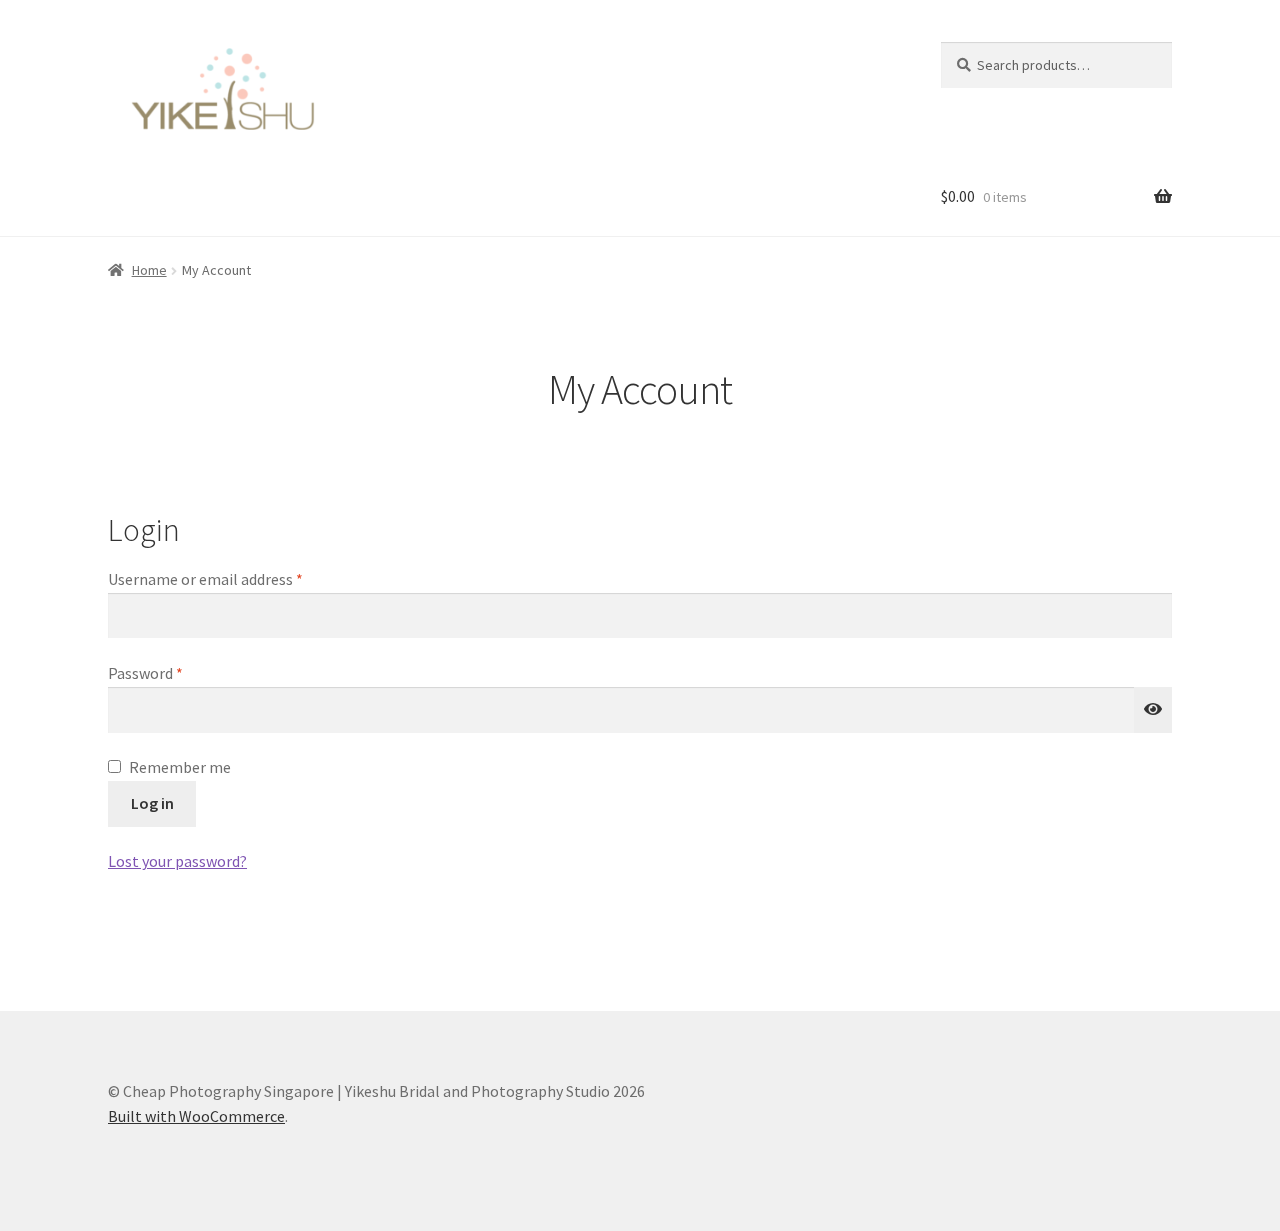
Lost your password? (177, 861)
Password (175, 672)
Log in (152, 803)
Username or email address (235, 578)
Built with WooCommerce (196, 1116)
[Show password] (1153, 710)
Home (149, 270)
